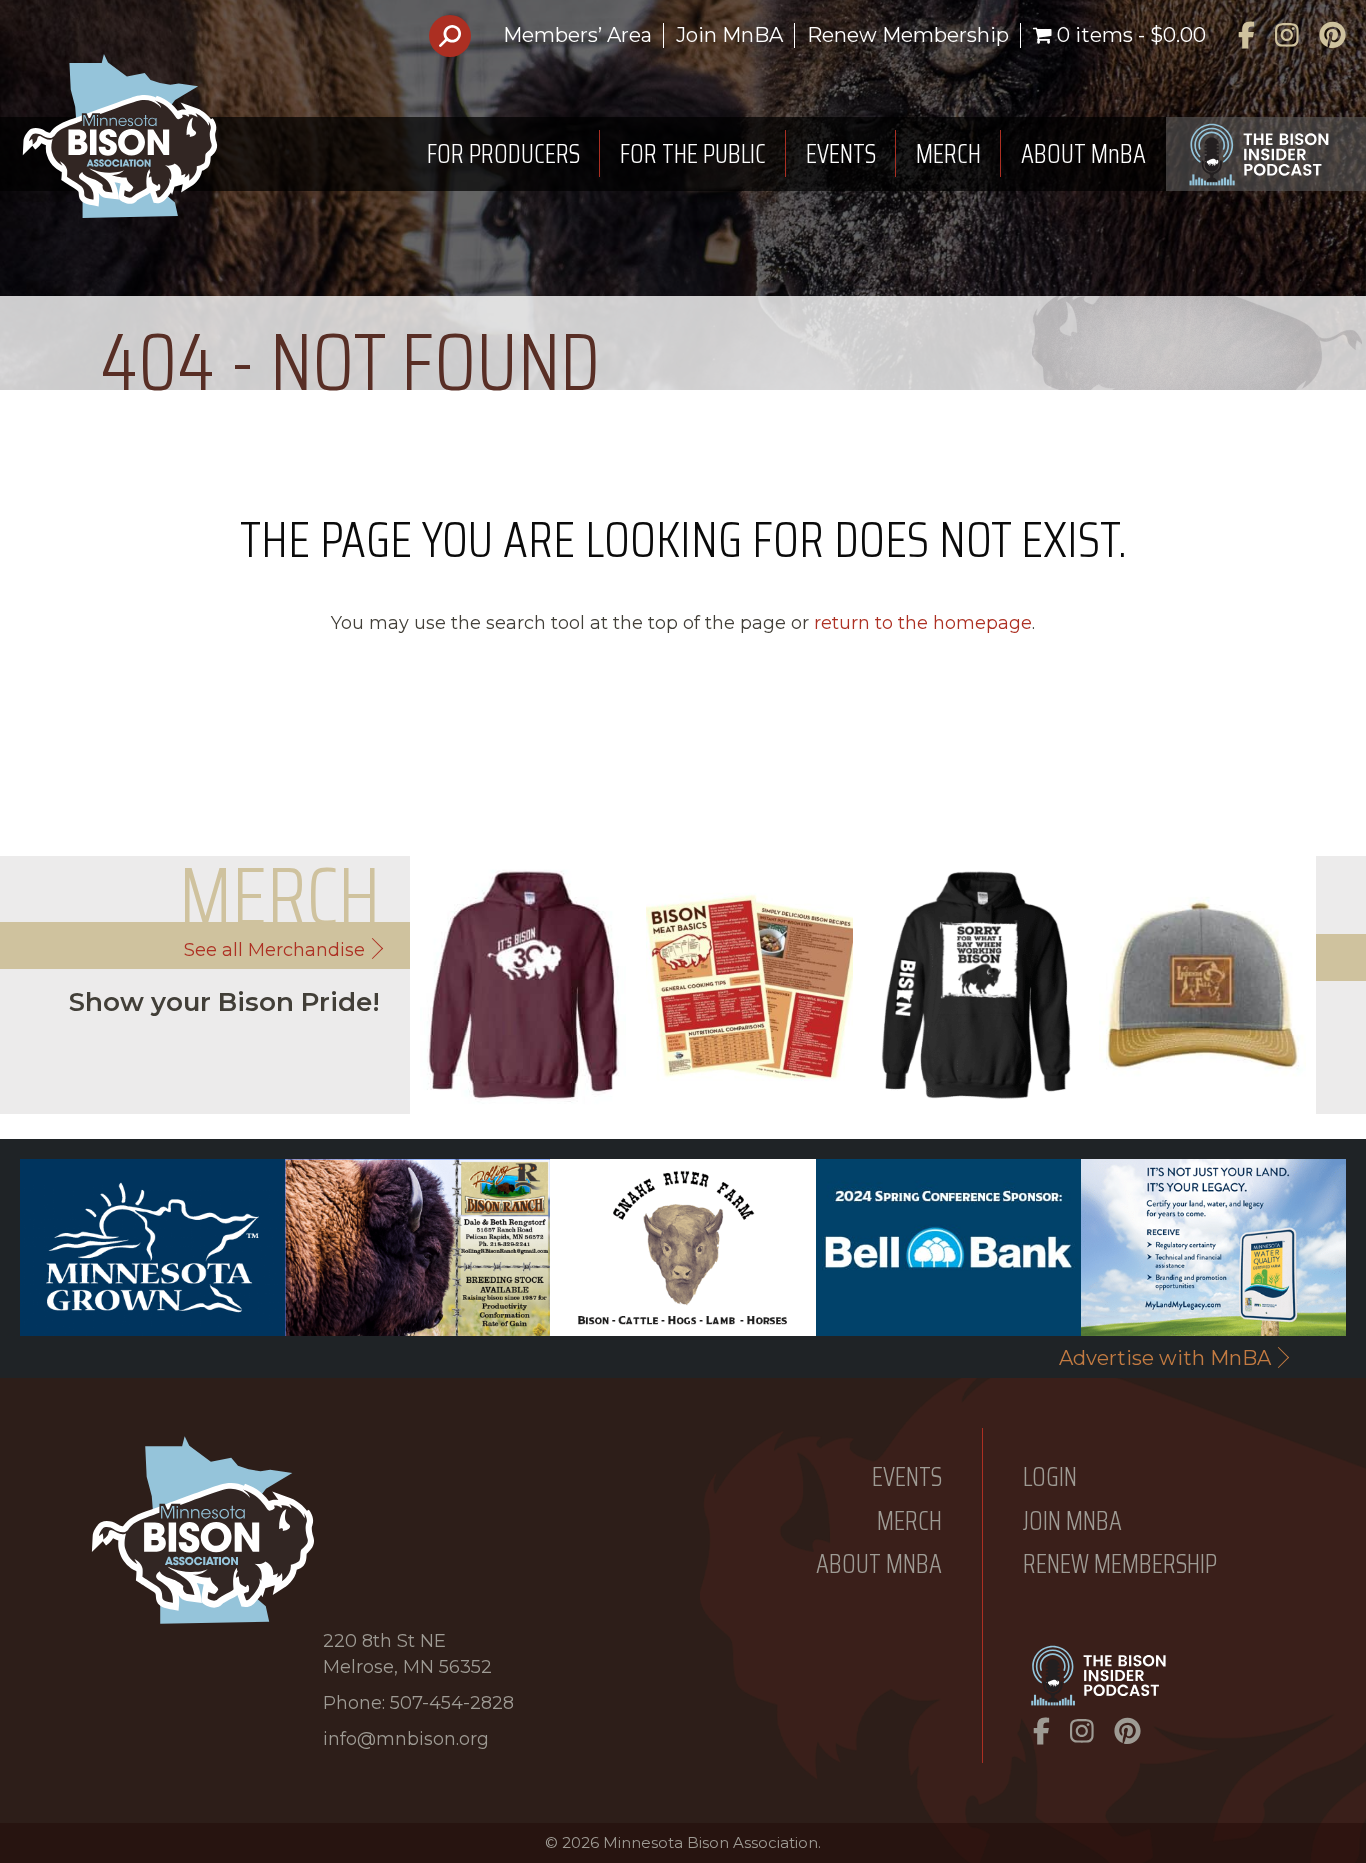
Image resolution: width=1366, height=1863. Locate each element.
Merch (909, 1521)
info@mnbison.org (406, 1739)
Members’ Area (577, 35)
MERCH (948, 153)
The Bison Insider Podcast (1266, 154)
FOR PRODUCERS (503, 153)
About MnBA (879, 1564)
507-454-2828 (452, 1703)
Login (1050, 1477)
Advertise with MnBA (1165, 1358)
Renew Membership (908, 35)
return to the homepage (923, 623)
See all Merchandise (274, 950)
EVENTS (841, 153)
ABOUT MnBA (1083, 153)
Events (907, 1477)
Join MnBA (729, 35)
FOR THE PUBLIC (693, 153)
